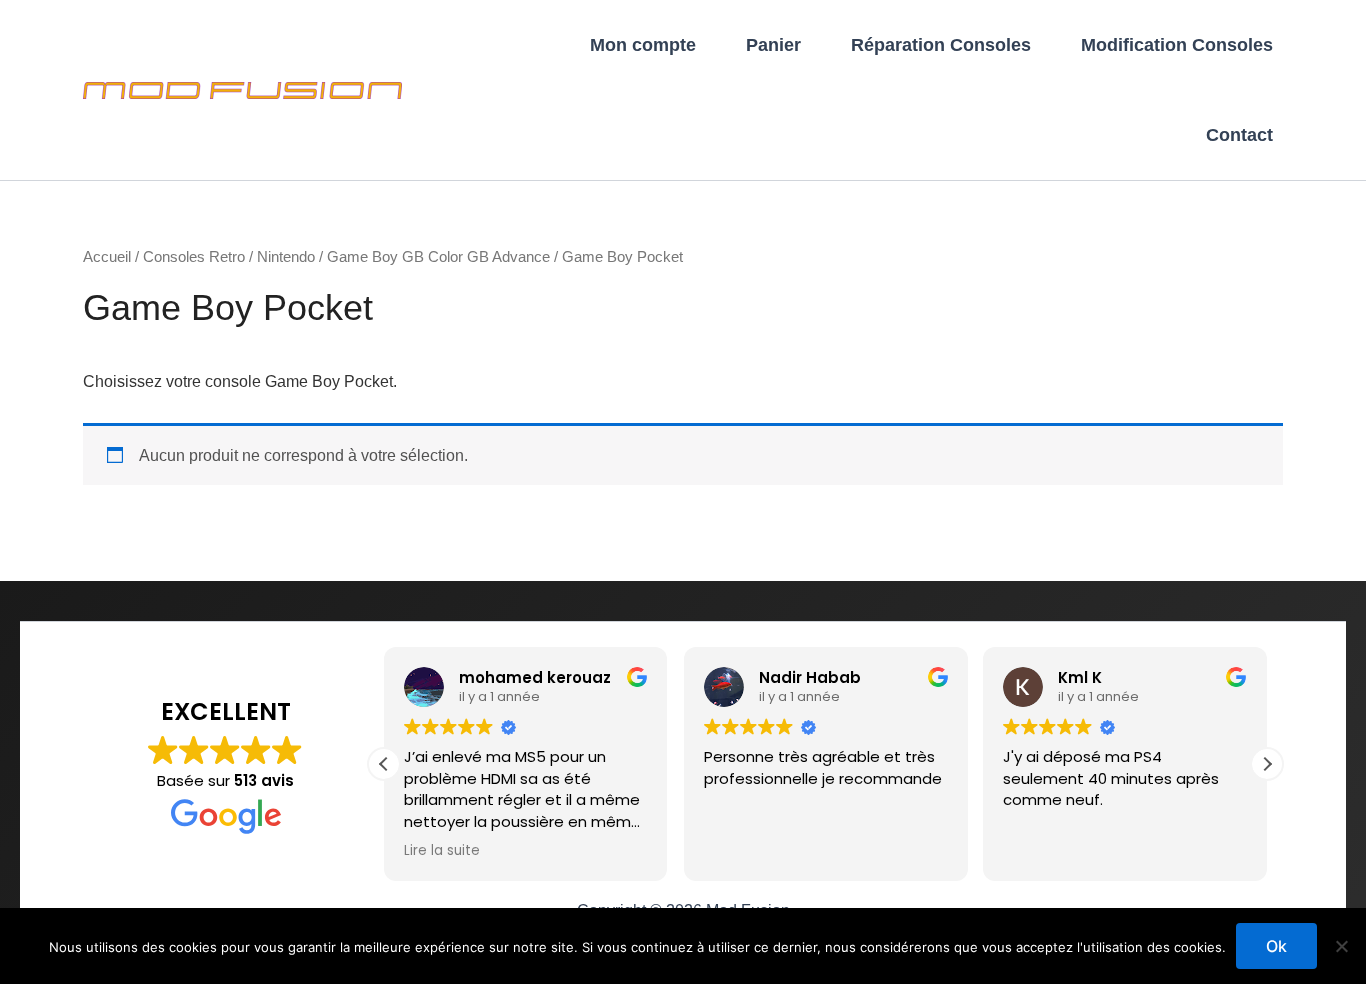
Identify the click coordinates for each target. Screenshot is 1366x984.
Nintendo (286, 257)
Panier (773, 45)
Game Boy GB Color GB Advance (438, 257)
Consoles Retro (194, 257)
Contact (1239, 135)
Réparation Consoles (941, 45)
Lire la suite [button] (442, 851)
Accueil (107, 257)
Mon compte (643, 45)
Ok (1276, 946)
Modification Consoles (1177, 45)
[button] (1267, 764)
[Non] (1341, 946)
